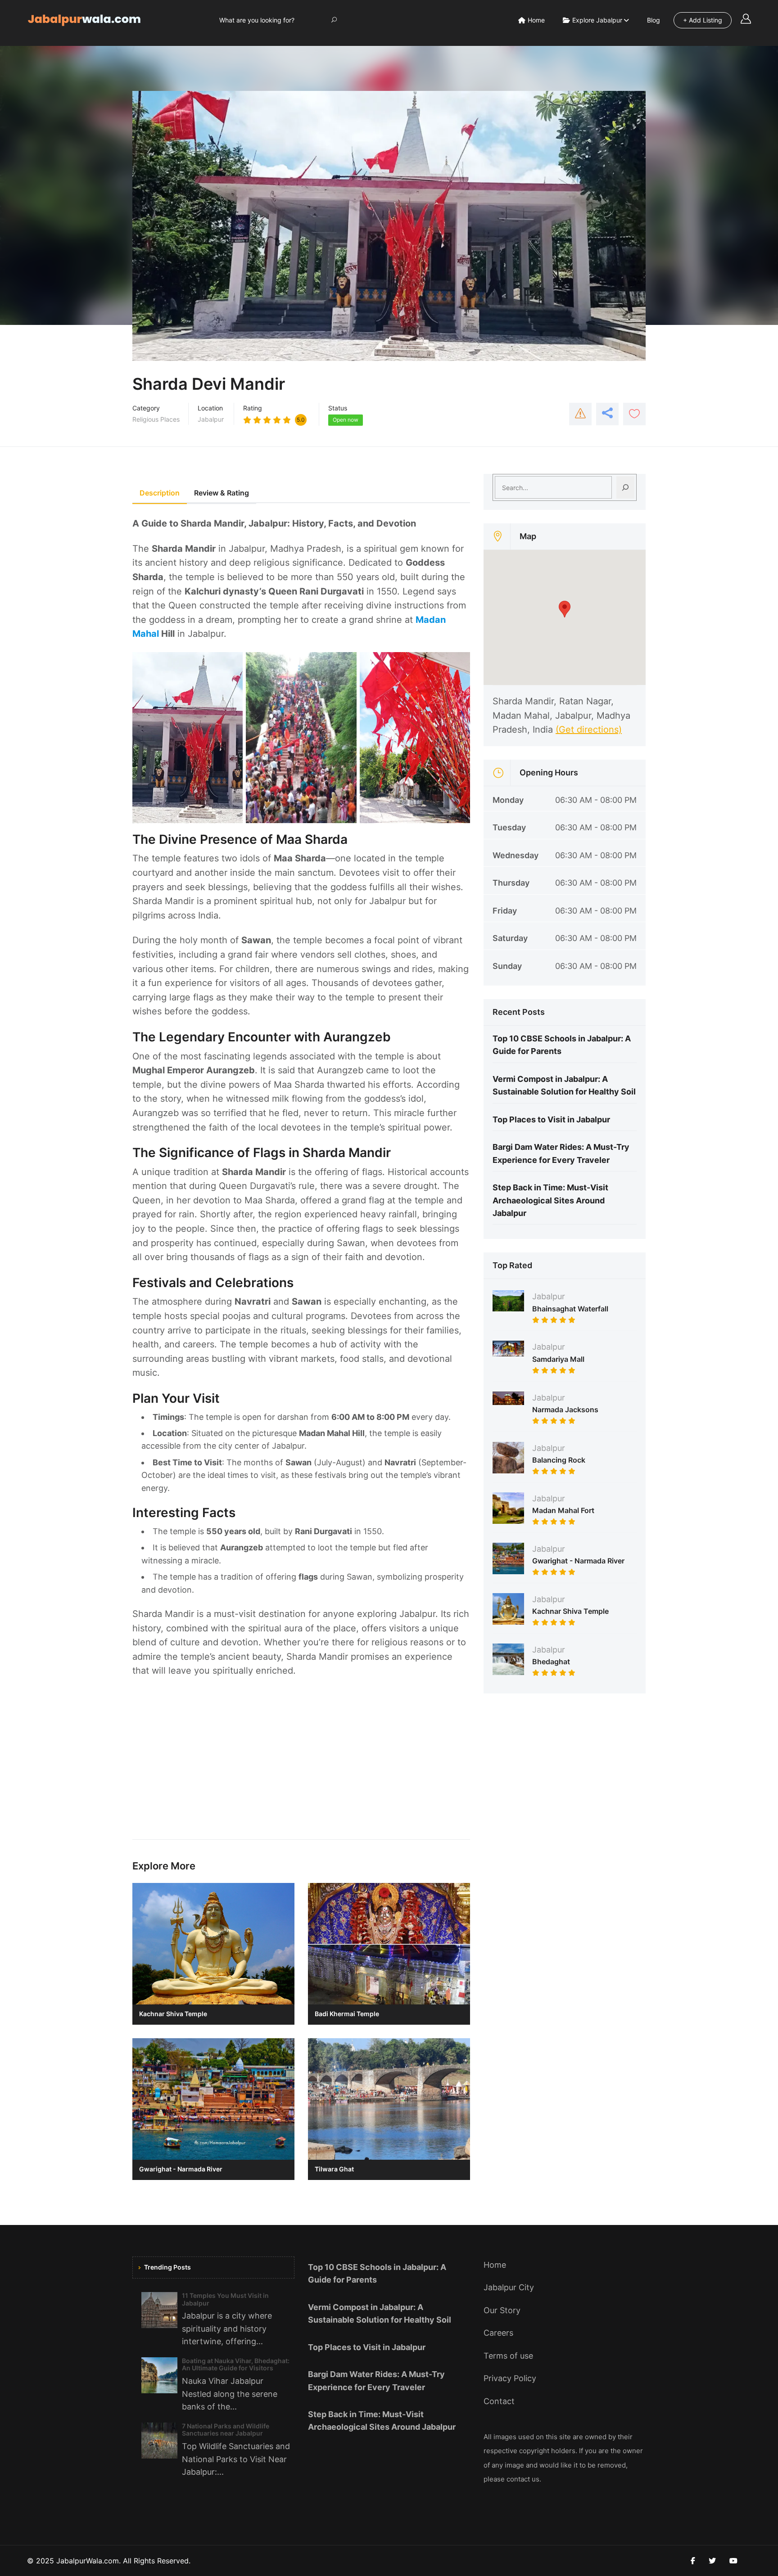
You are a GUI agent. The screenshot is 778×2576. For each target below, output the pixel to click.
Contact (499, 2401)
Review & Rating (222, 493)
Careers (498, 2333)
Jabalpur (211, 419)
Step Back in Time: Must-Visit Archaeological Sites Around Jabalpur (550, 1200)
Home (536, 20)
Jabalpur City (509, 2287)
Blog (654, 20)
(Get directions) (589, 730)
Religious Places (156, 419)
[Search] (625, 487)
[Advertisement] (301, 1763)
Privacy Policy (510, 2378)
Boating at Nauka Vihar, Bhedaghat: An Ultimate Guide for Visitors (236, 2364)
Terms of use (508, 2356)
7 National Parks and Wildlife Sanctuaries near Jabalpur (226, 2430)
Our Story (502, 2310)
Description (160, 493)
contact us (523, 2479)
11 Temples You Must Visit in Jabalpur (225, 2299)
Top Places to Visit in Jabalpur (551, 1119)
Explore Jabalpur (597, 20)
